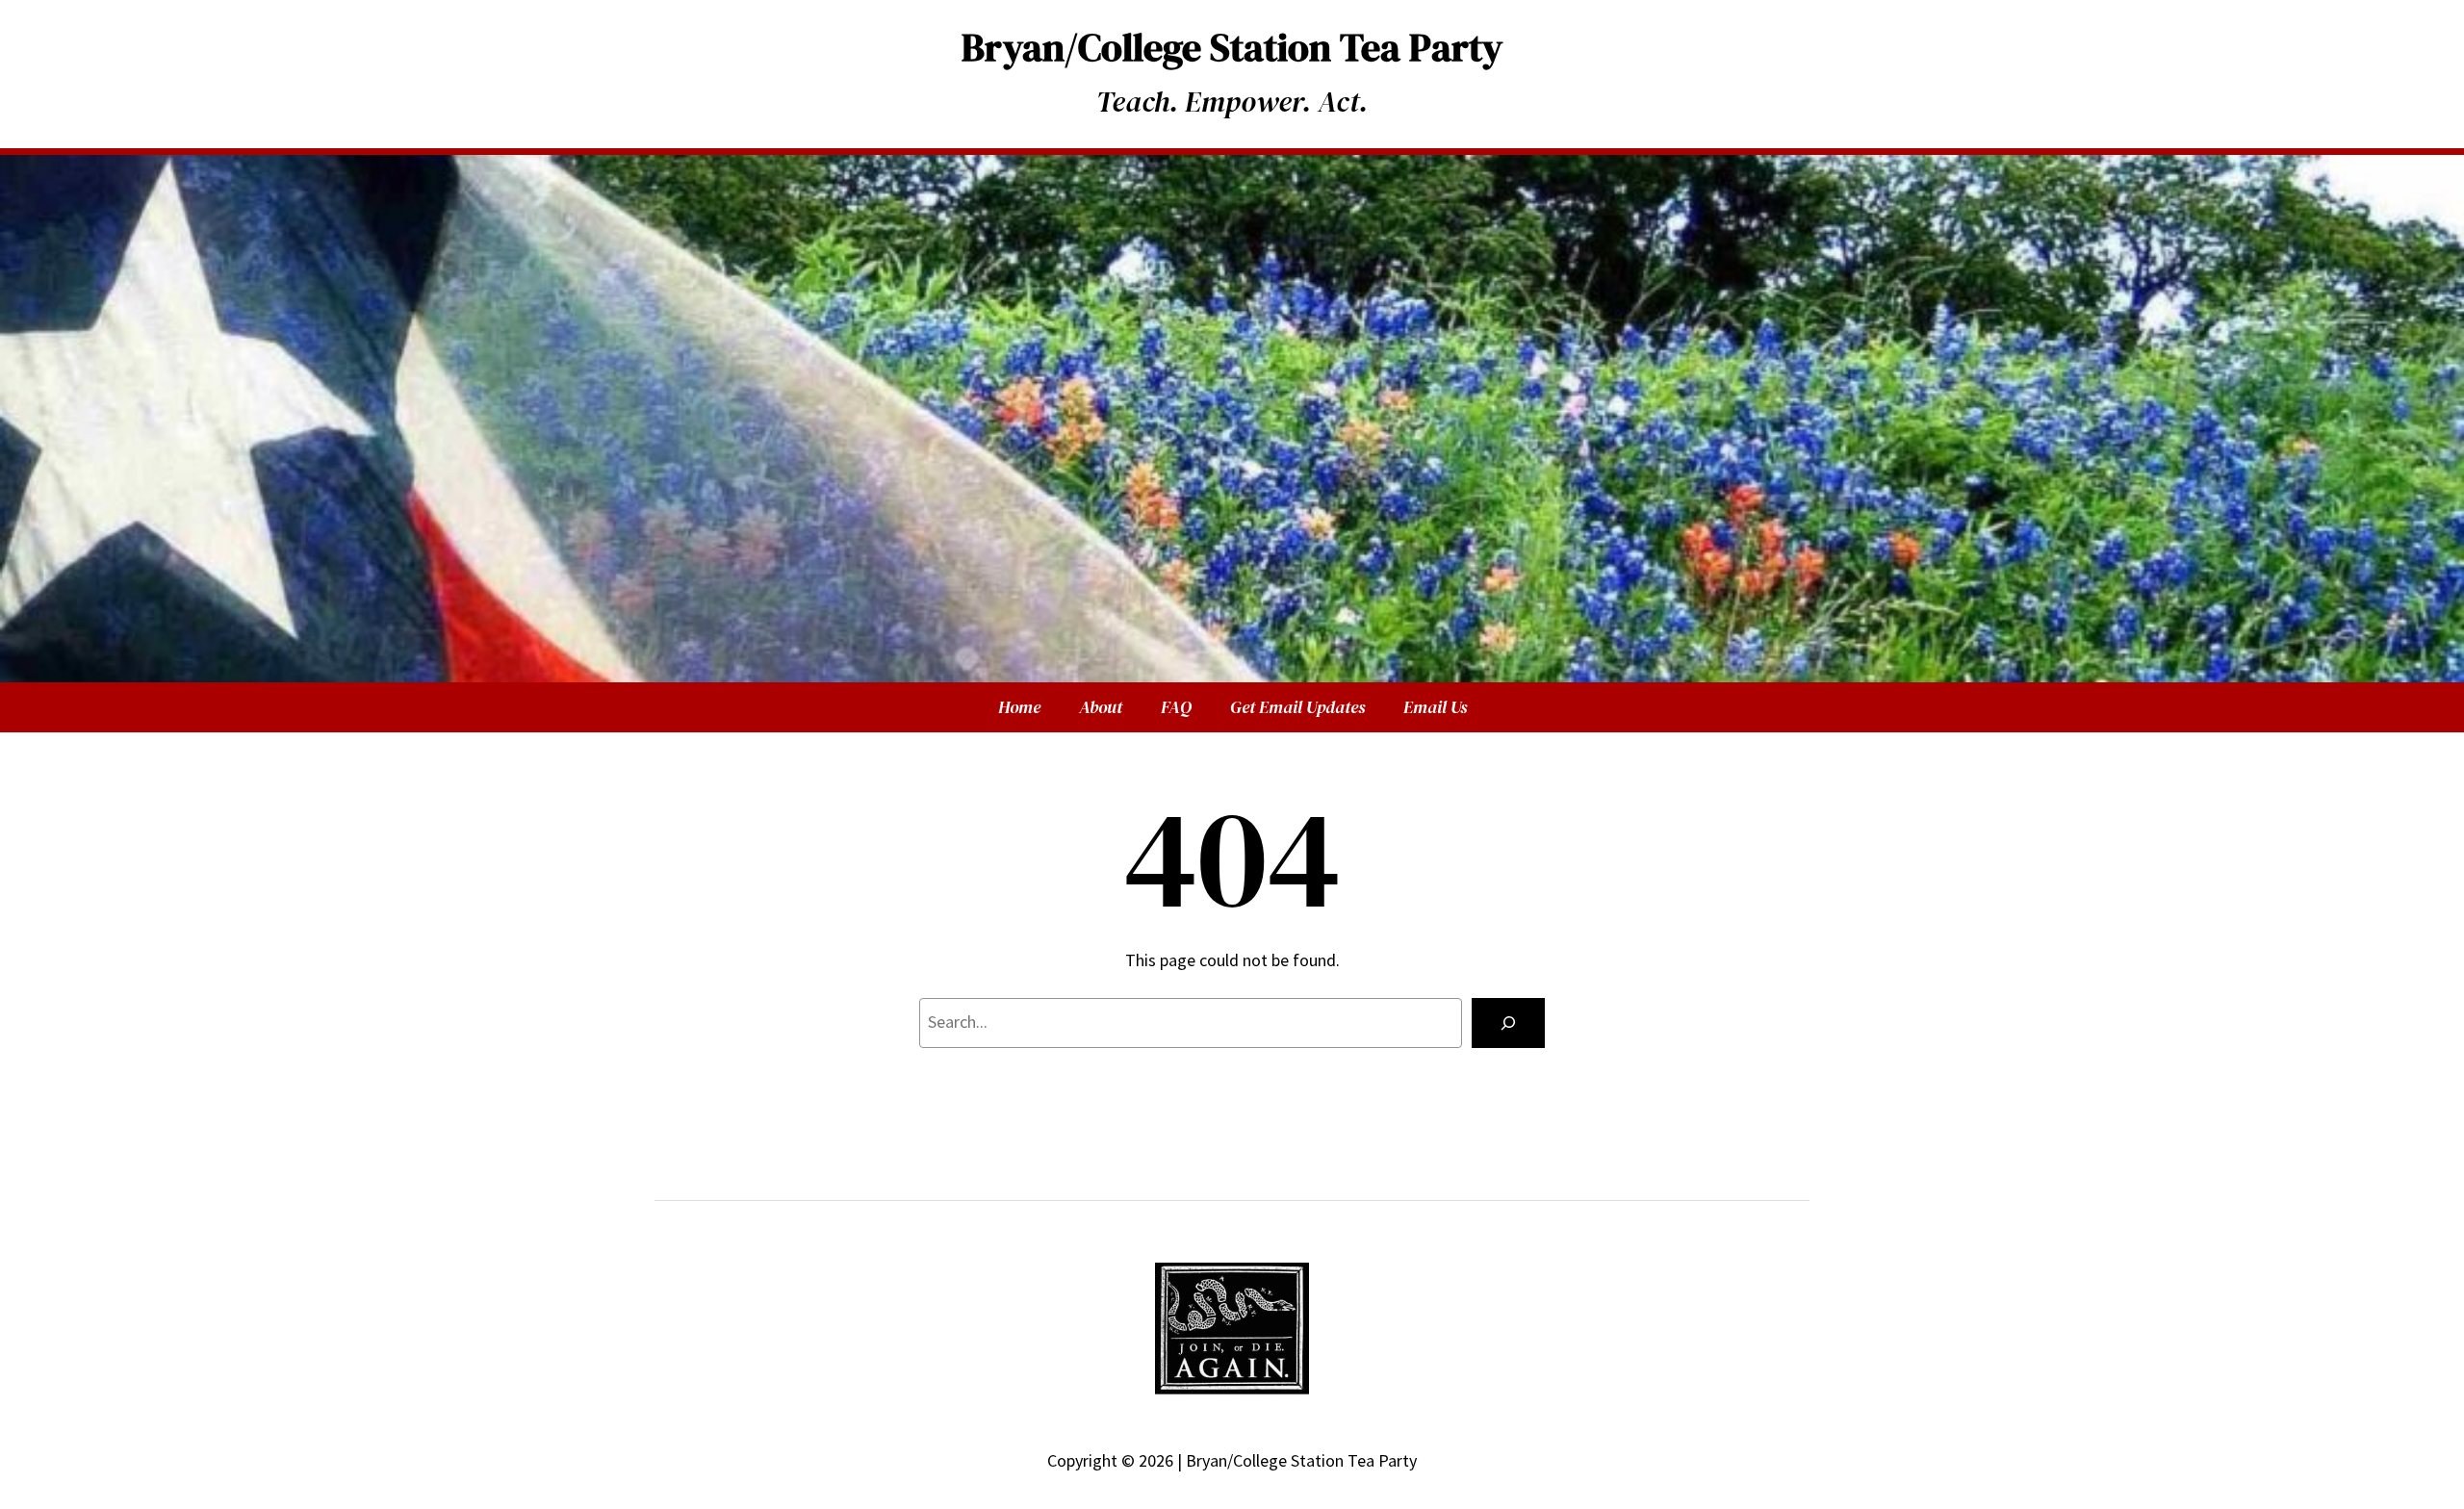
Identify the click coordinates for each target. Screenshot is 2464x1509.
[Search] (1508, 1023)
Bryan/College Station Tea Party (1232, 47)
